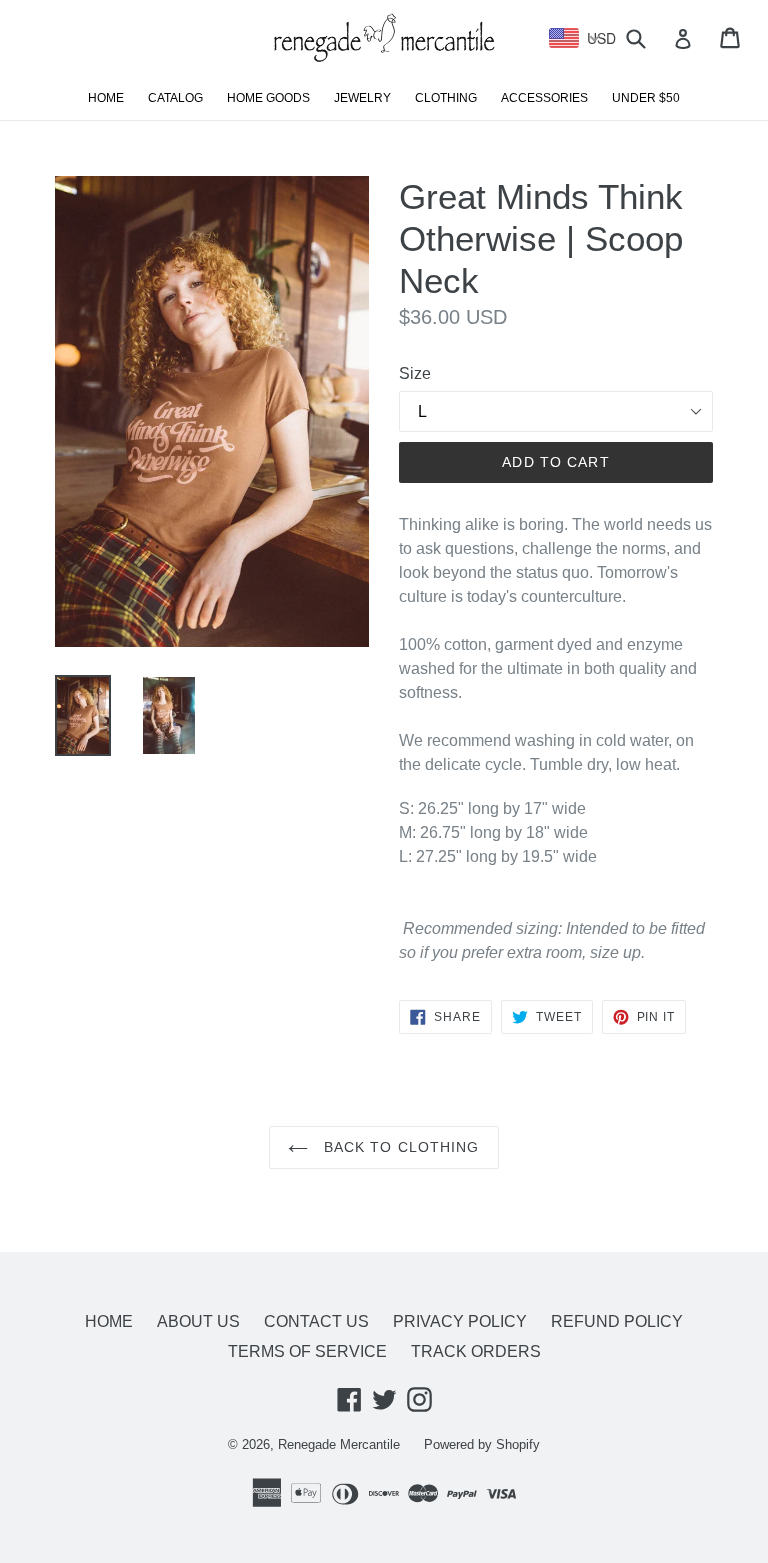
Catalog (175, 98)
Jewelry (362, 98)
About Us (198, 1321)
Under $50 (646, 98)
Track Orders (476, 1351)
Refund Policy (617, 1321)
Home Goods (268, 98)
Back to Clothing (398, 1147)
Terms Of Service (307, 1351)
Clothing (446, 98)
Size (415, 373)
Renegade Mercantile (339, 1444)
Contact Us (316, 1321)
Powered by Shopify (482, 1444)
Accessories (544, 98)
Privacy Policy (460, 1321)
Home (106, 98)
